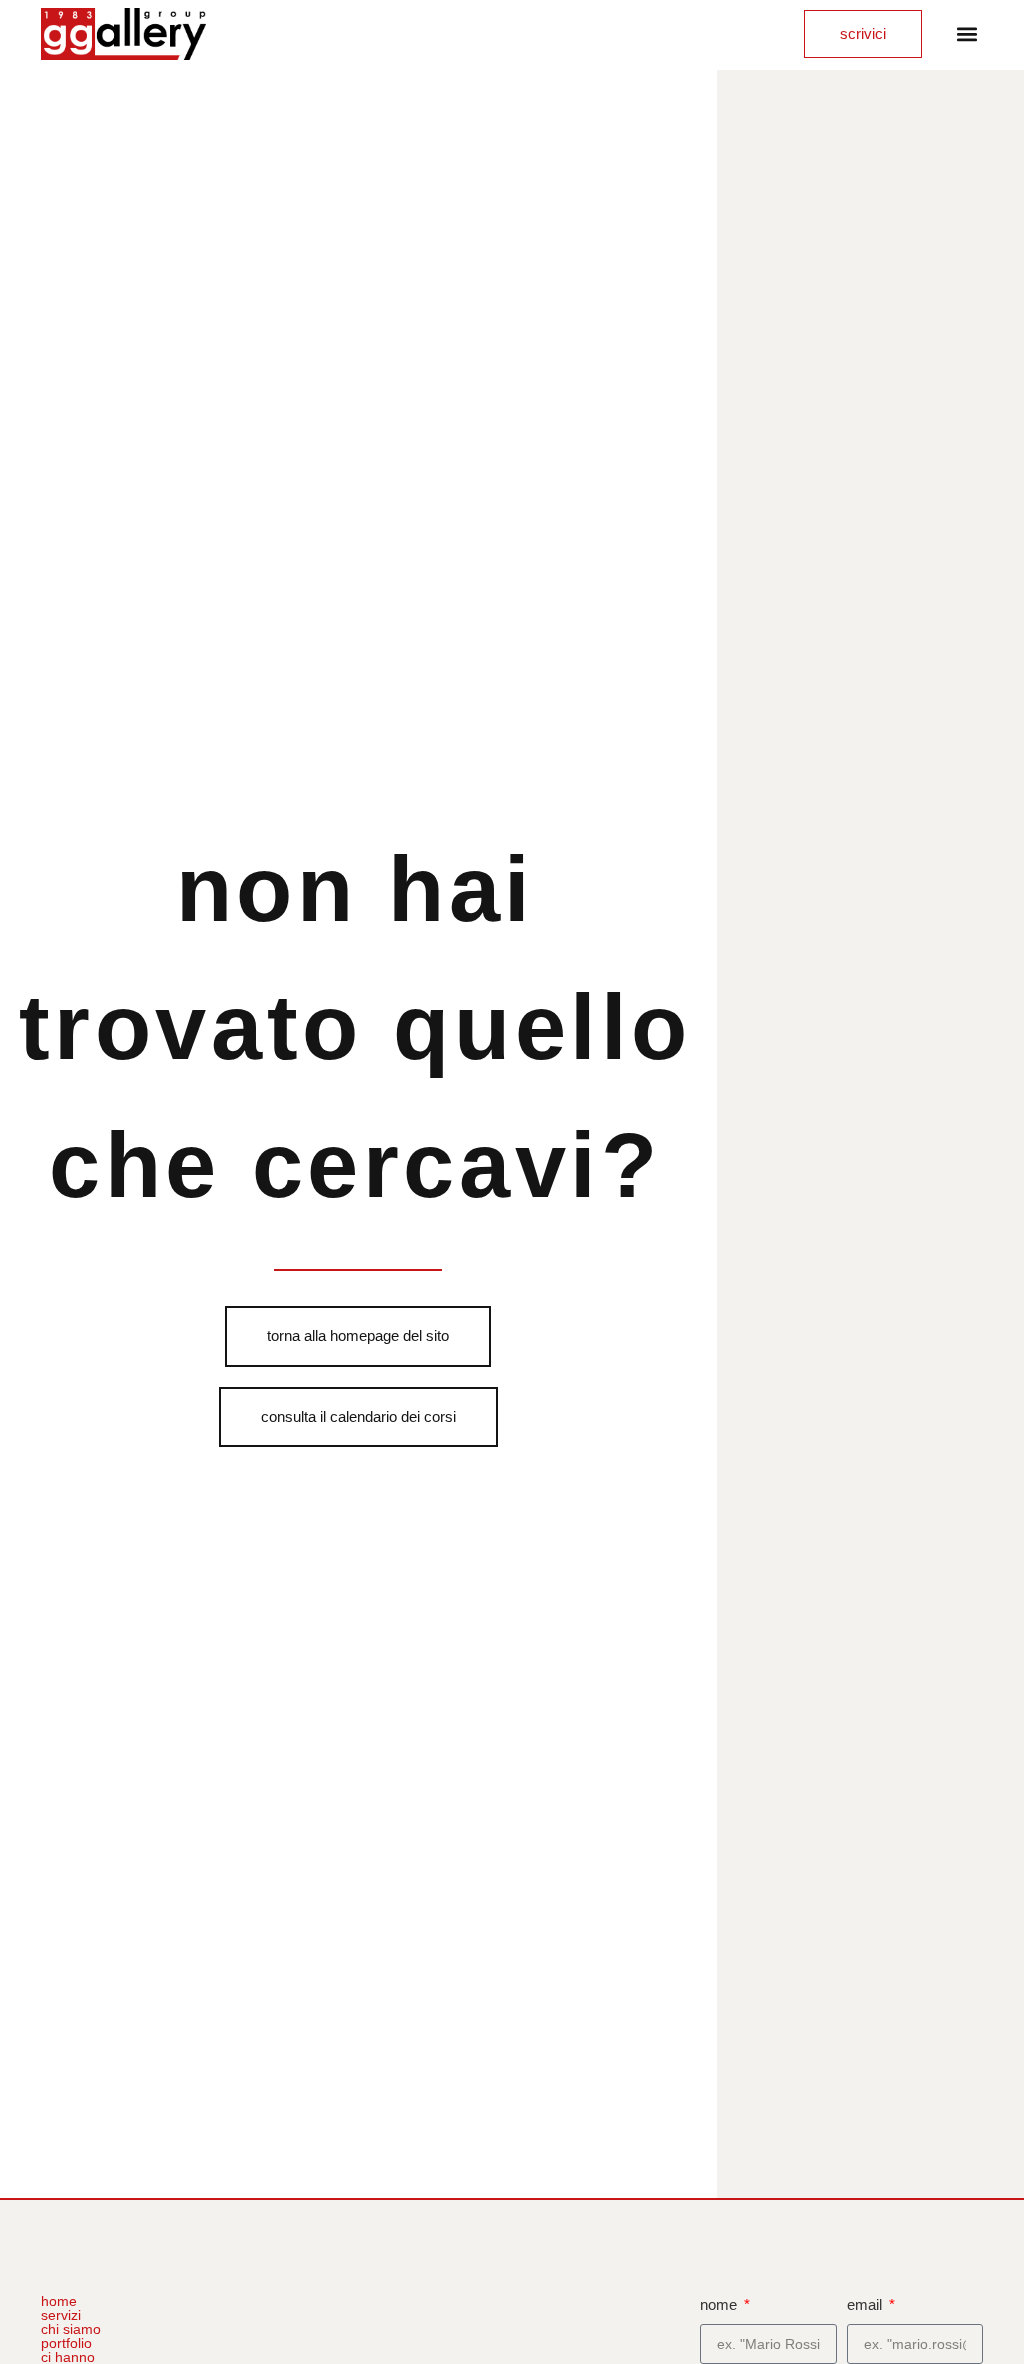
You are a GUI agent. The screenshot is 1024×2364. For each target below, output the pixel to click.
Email (866, 2304)
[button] (966, 34)
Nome (720, 2304)
